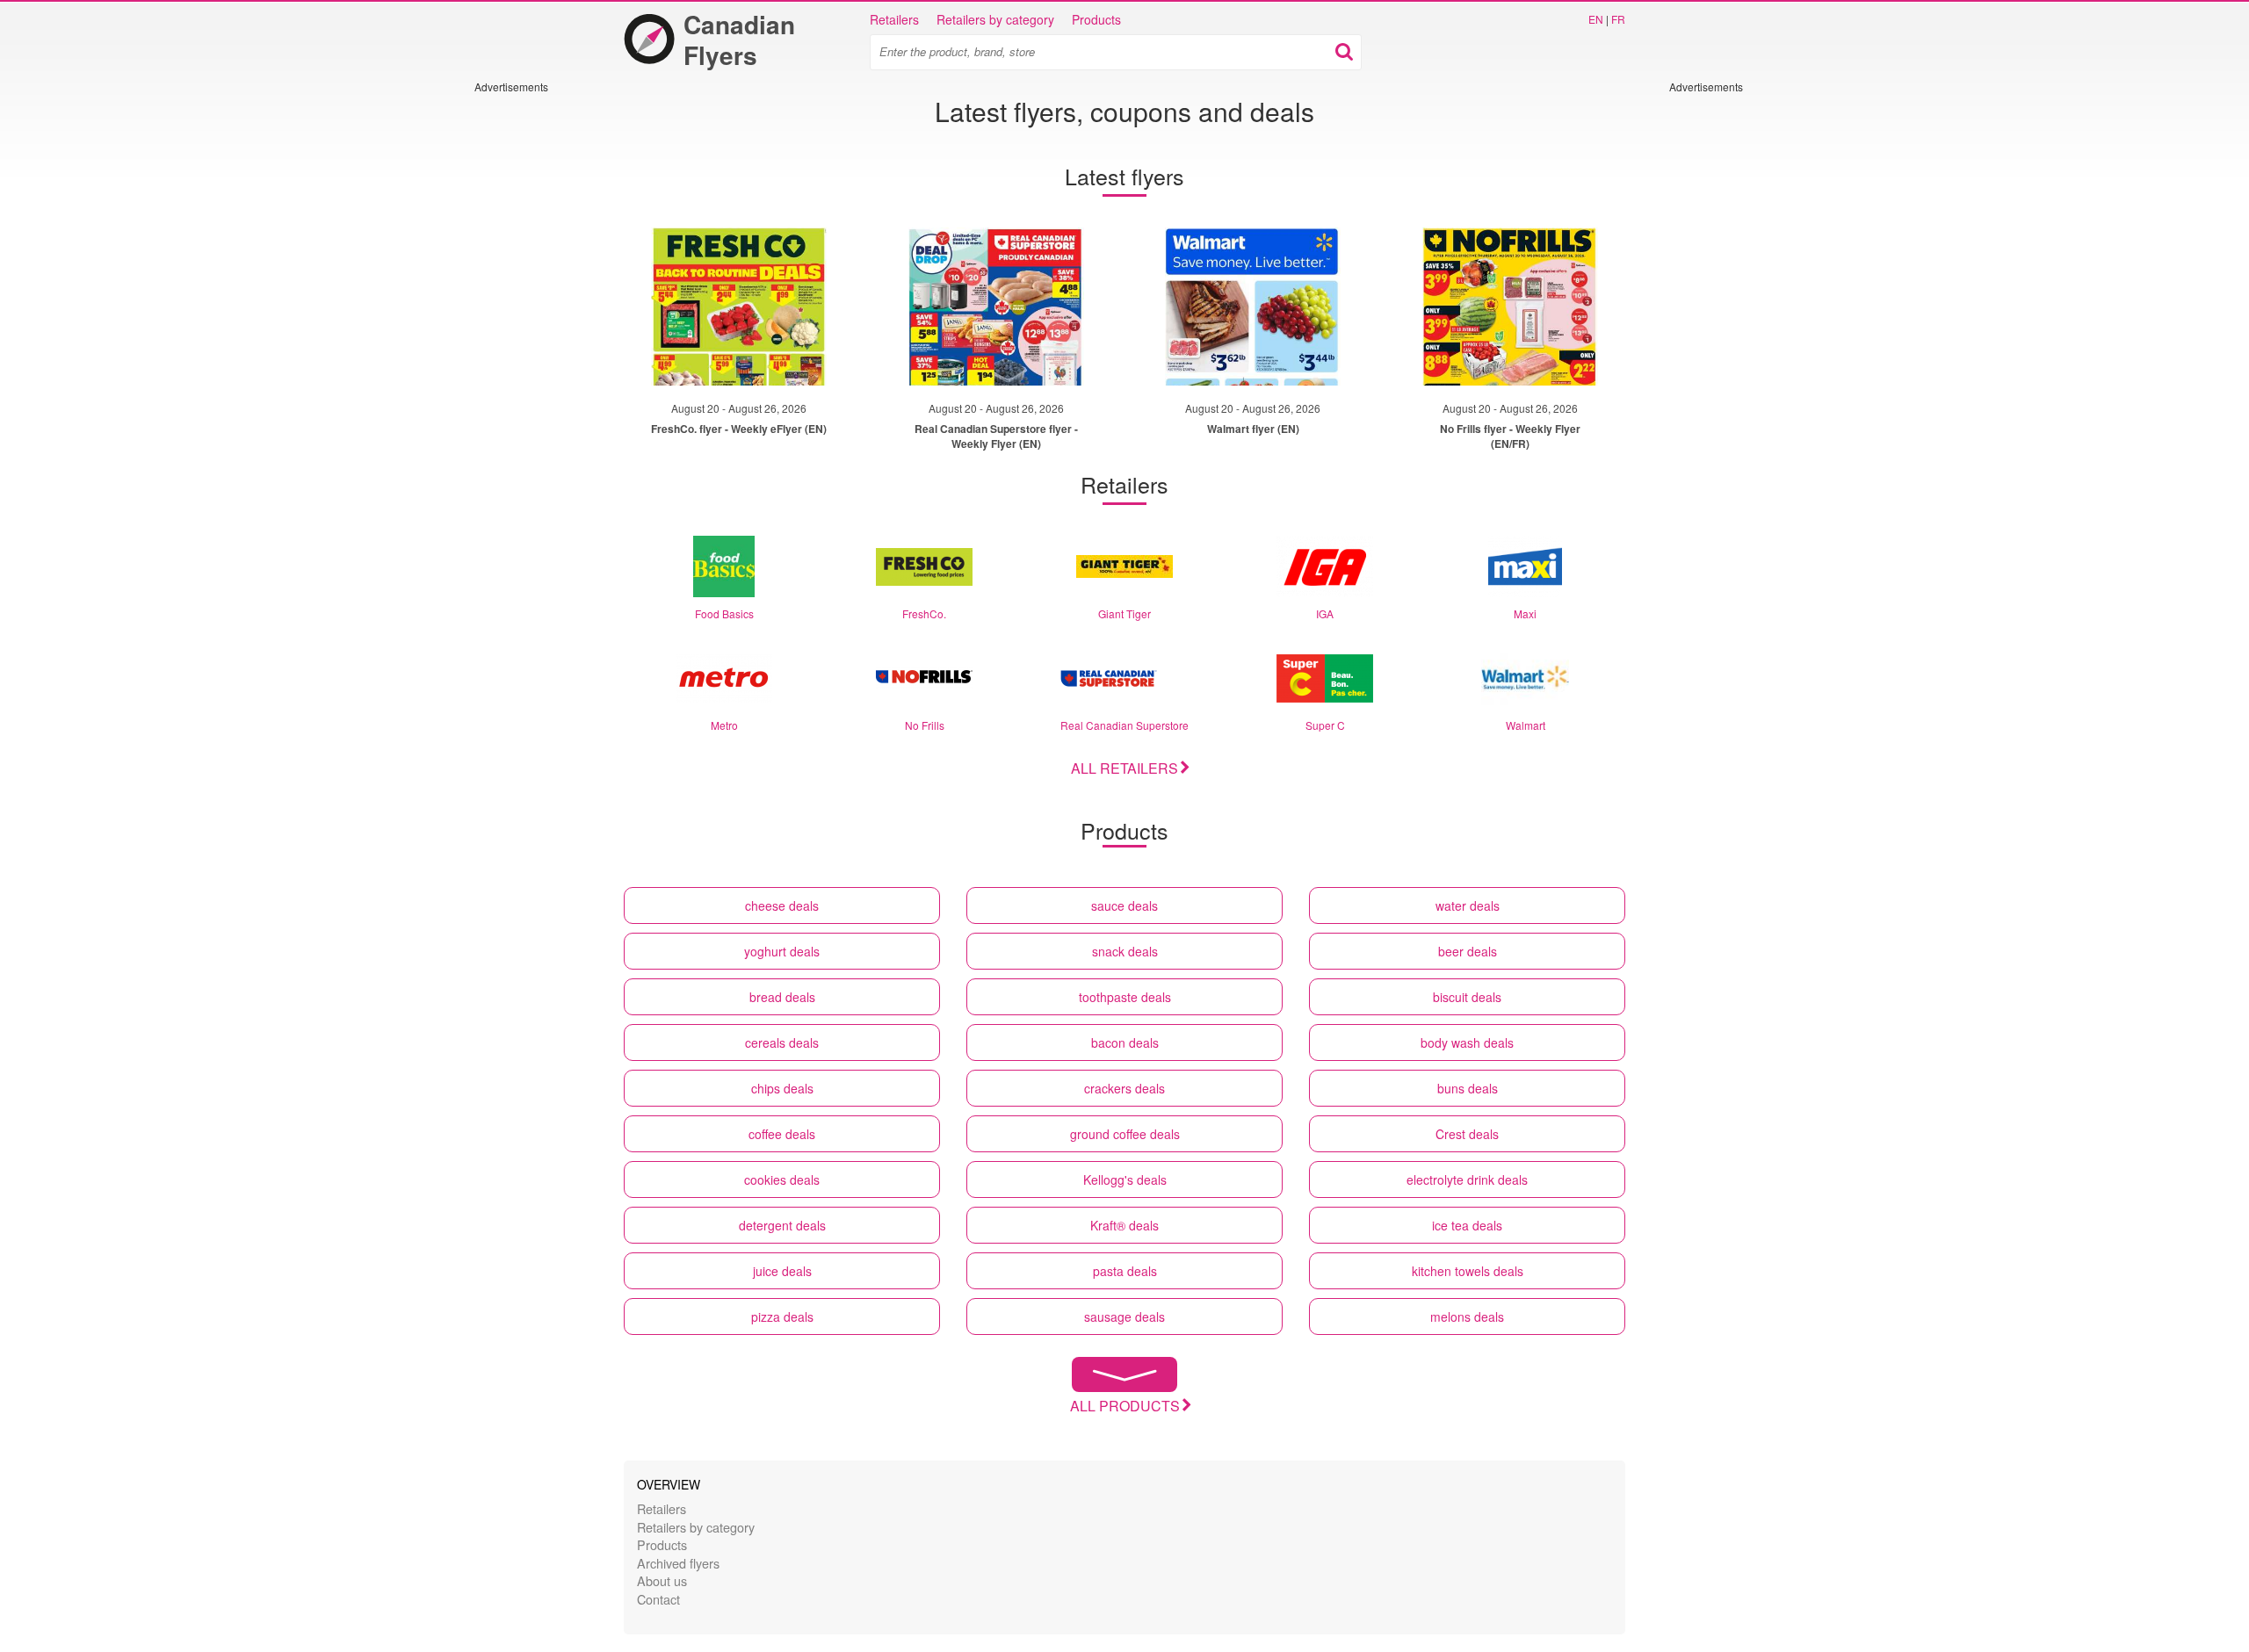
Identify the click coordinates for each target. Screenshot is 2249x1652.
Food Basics (724, 613)
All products (1125, 1406)
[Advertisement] (527, 357)
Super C (1325, 725)
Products (1096, 19)
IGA (1325, 613)
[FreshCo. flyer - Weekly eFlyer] (739, 307)
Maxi (1525, 613)
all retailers (1124, 768)
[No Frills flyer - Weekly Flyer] (1510, 307)
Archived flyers (678, 1563)
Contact (658, 1599)
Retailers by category (995, 19)
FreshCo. (924, 613)
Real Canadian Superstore (1124, 725)
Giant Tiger (1124, 613)
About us (662, 1580)
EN (1596, 19)
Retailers (894, 19)
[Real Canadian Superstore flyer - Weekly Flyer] (996, 307)
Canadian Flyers (739, 40)
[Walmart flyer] (1253, 307)
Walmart (1526, 725)
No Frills (925, 725)
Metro (724, 725)
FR (1618, 19)
